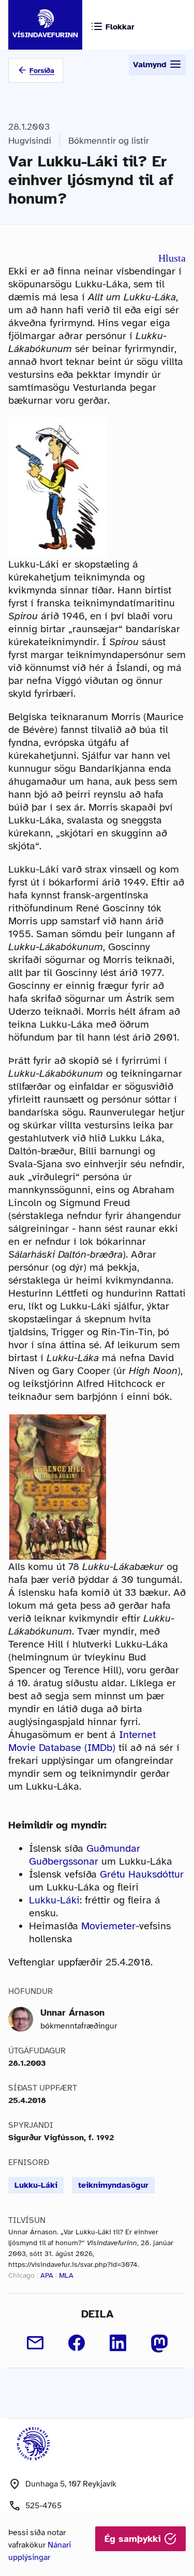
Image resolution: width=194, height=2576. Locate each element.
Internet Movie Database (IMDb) (82, 1741)
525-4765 (43, 2506)
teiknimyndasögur (113, 2185)
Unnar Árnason (72, 2013)
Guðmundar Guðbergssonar (85, 1855)
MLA (66, 2275)
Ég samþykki (134, 2539)
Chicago (21, 2275)
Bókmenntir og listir (109, 141)
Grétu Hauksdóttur (142, 1874)
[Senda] (35, 2343)
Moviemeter (108, 1926)
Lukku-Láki (54, 1900)
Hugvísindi (30, 141)
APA (47, 2275)
